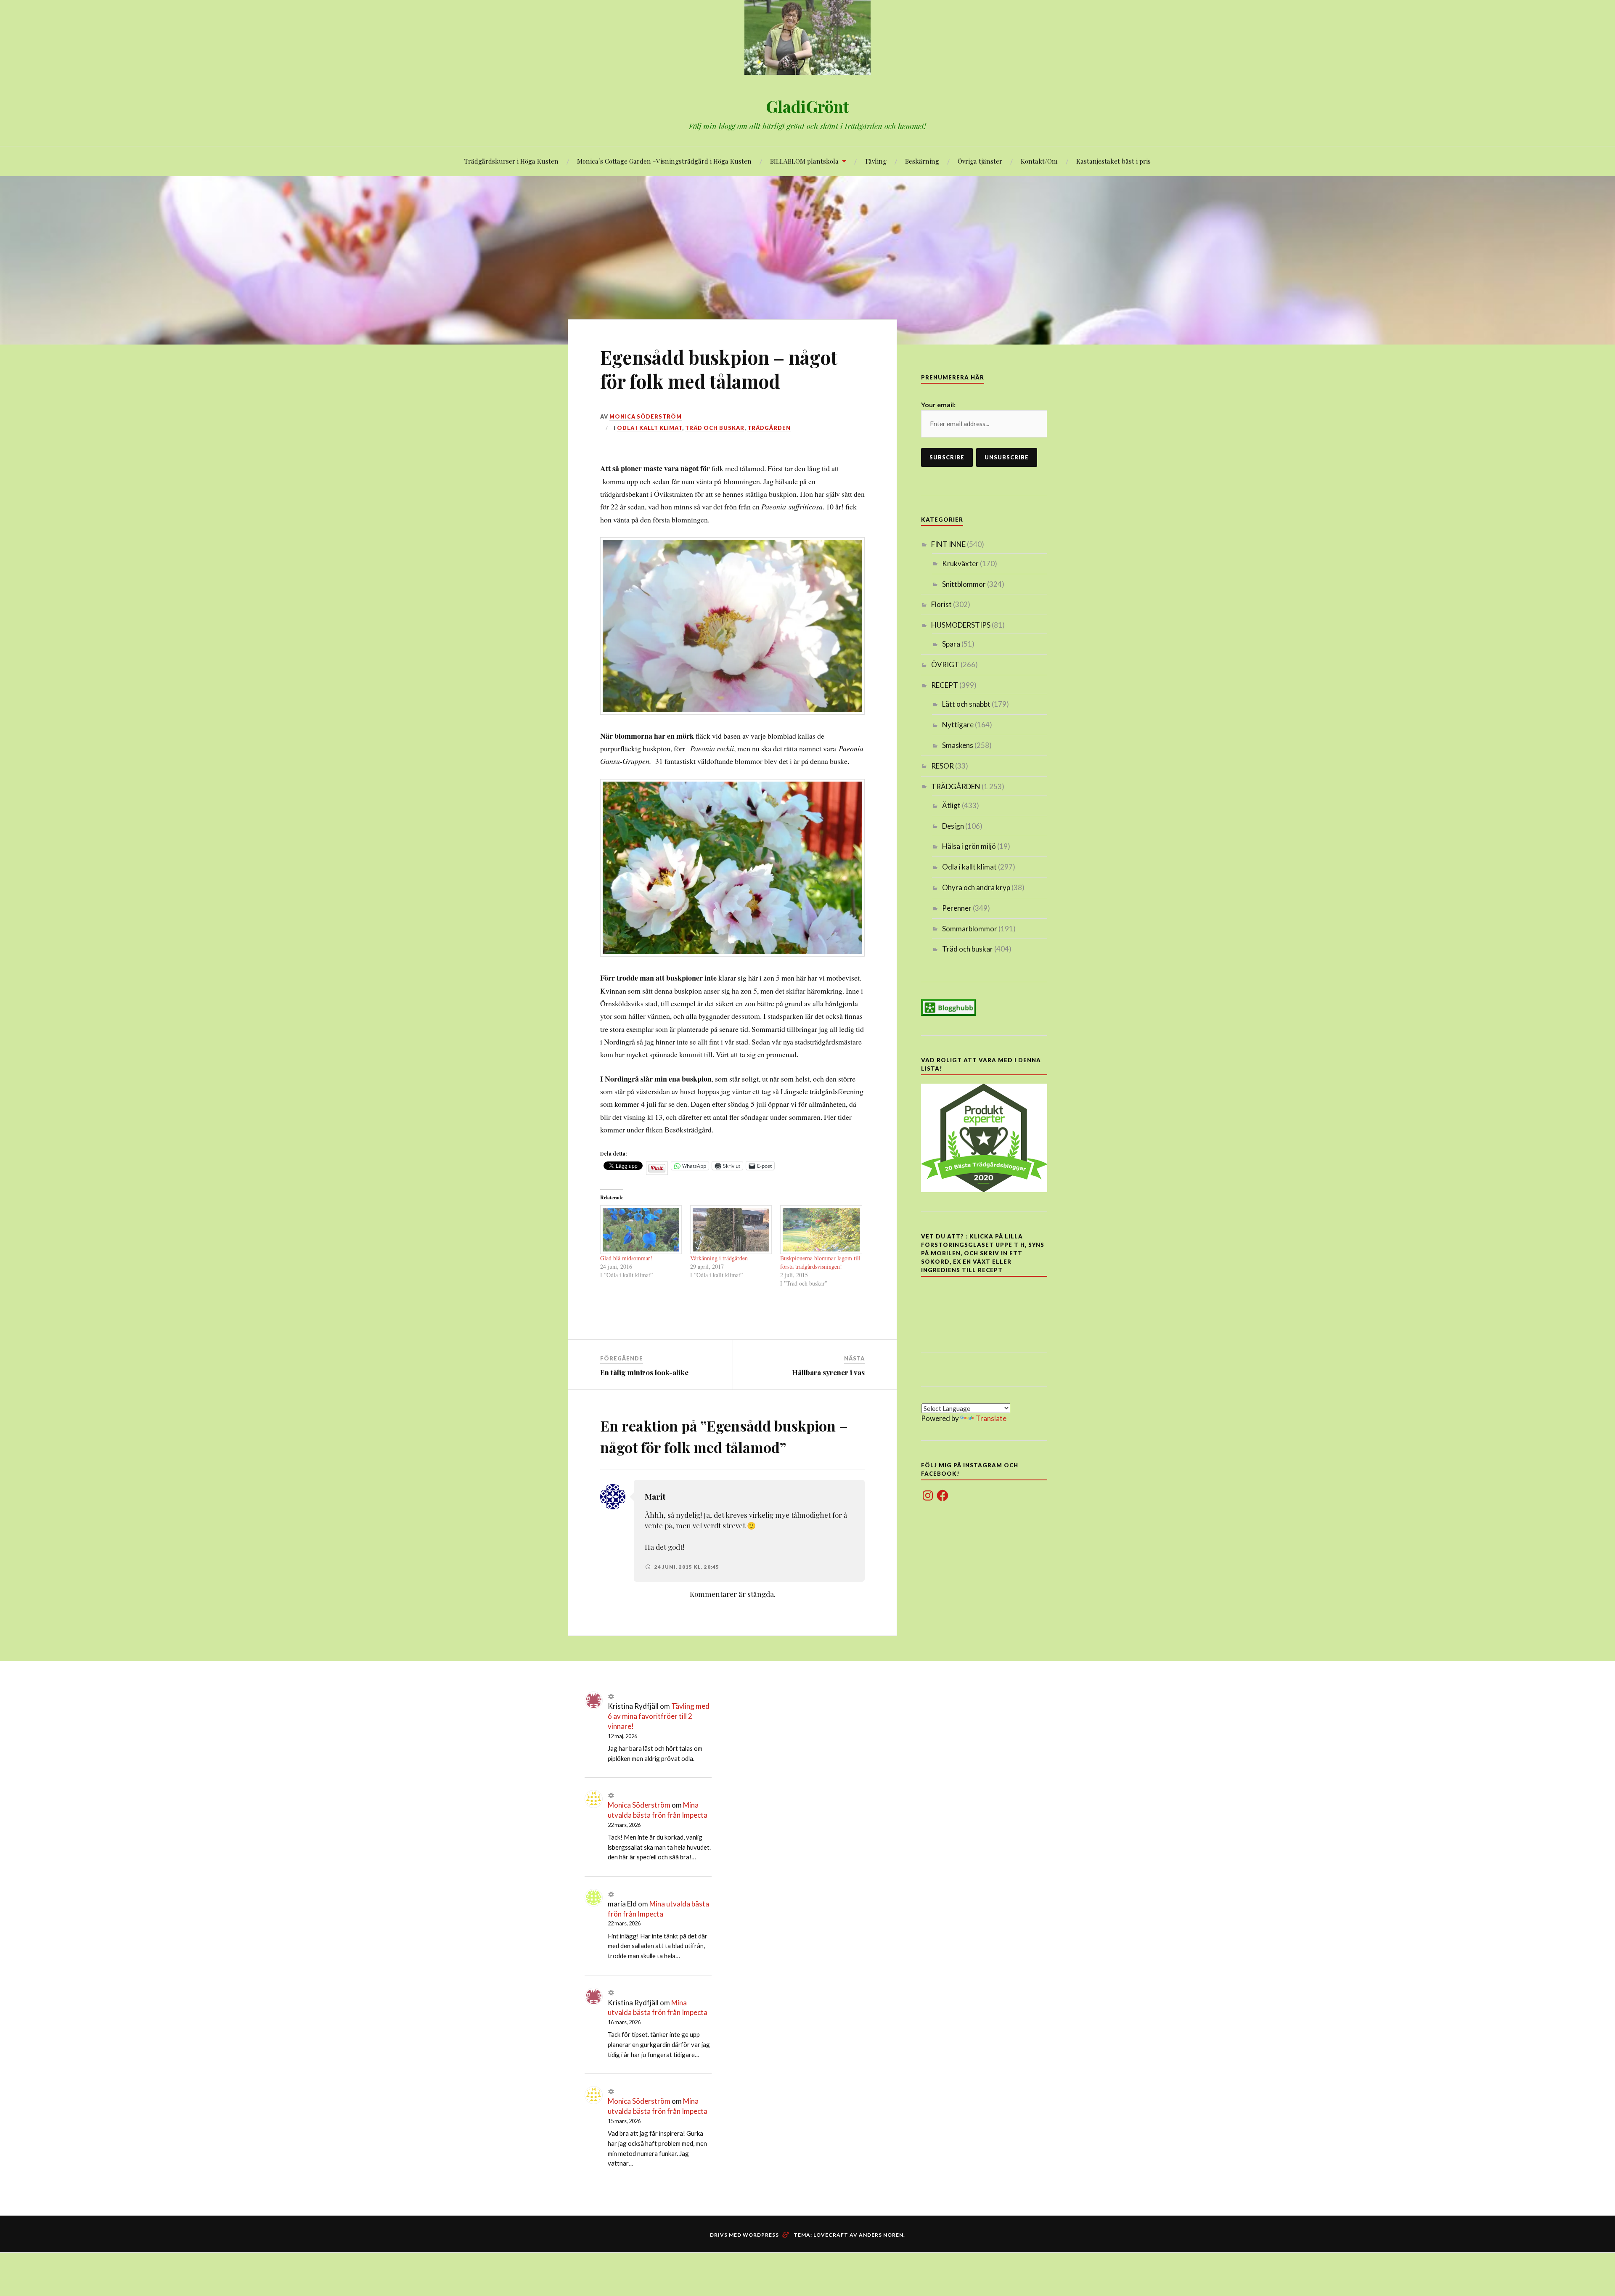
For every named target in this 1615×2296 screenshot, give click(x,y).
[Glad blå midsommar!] (641, 1230)
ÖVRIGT (945, 664)
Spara (951, 644)
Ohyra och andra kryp (976, 887)
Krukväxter (960, 563)
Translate (991, 1418)
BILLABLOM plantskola (804, 161)
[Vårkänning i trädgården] (731, 1230)
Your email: (938, 404)
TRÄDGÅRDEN (769, 428)
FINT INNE (948, 544)
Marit (655, 1497)
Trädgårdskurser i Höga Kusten (511, 161)
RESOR (943, 766)
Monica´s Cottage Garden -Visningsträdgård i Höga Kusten (664, 161)
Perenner (957, 908)
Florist (941, 604)
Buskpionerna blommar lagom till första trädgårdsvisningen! (820, 1262)
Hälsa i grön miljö (969, 846)
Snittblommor (964, 584)
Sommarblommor (970, 929)
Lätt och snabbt (966, 704)
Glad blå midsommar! (626, 1258)
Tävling (876, 161)
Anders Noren (881, 2235)
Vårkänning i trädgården (719, 1258)
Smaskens (958, 745)
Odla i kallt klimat (650, 428)
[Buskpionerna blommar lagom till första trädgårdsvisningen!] (821, 1230)
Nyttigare (958, 725)
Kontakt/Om (1039, 161)
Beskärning (922, 161)
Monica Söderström (646, 416)
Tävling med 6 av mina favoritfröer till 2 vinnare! (659, 1716)
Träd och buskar (715, 428)
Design (953, 826)
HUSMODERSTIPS (961, 625)
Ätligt (951, 805)
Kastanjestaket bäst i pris (1113, 161)
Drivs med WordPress (744, 2235)
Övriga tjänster (980, 161)
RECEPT (945, 685)
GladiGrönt (807, 106)
